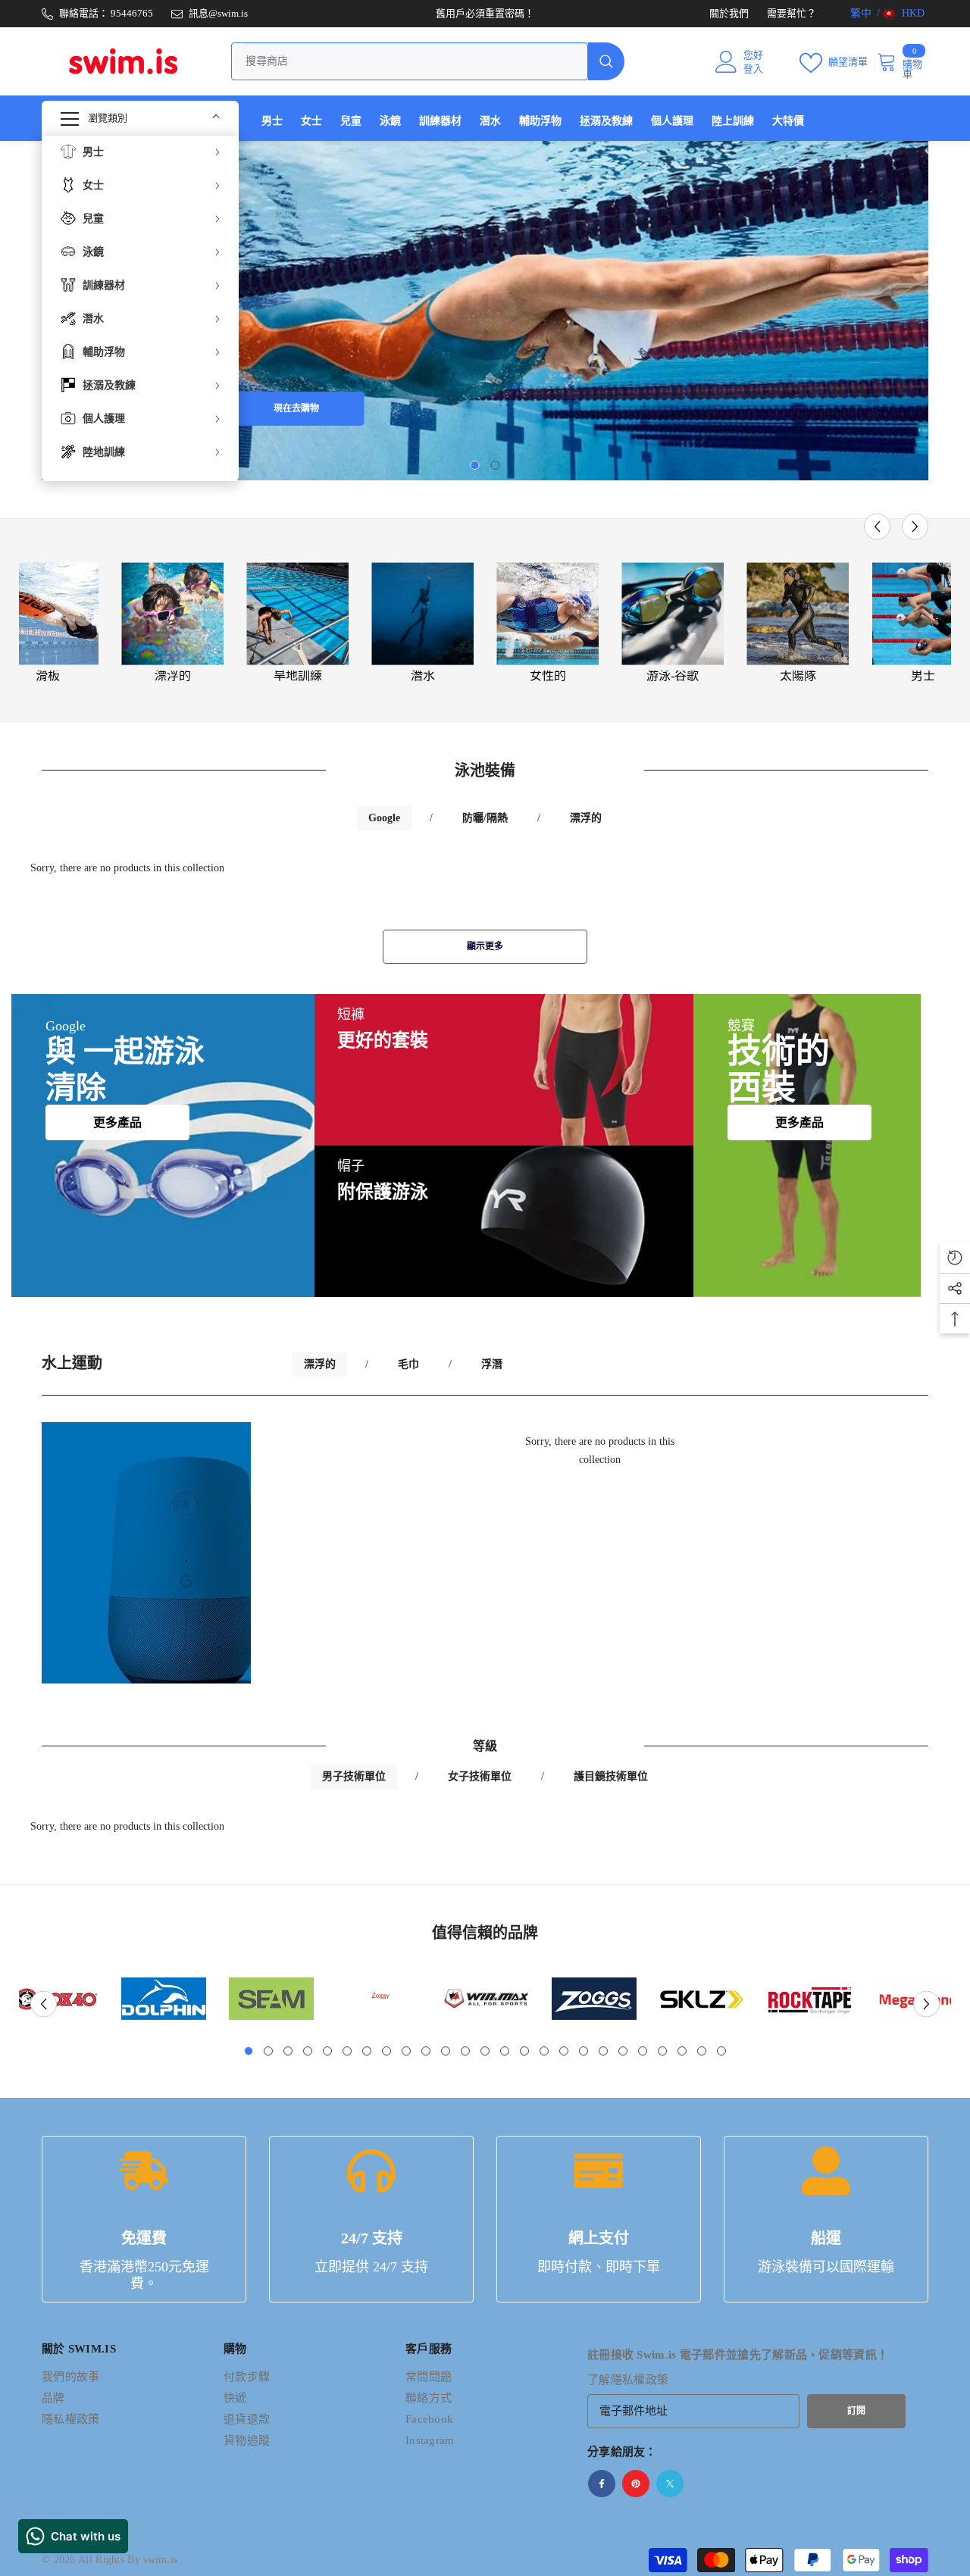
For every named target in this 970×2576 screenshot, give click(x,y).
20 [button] (623, 2051)
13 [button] (485, 2051)
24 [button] (702, 2051)
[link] (164, 1999)
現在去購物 (296, 408)
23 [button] (682, 2051)
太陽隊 (798, 675)
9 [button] (406, 2051)
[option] (485, 311)
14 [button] (505, 2051)
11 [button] (446, 2051)
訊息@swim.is (218, 13)
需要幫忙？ (792, 13)
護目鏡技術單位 (611, 1776)
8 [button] (386, 2051)
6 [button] (347, 2051)
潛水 (423, 675)
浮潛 (492, 1364)
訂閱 (856, 2411)
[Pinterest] (636, 2484)
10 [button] (426, 2051)
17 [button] (564, 2051)
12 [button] (465, 2051)
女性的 (548, 675)
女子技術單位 (480, 1776)
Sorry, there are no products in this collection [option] (600, 1451)
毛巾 (408, 1364)
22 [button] (662, 2051)
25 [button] (721, 2051)
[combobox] (410, 61)
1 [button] (475, 465)
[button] (877, 527)
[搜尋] (428, 61)
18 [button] (584, 2051)
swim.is (160, 2560)
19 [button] (603, 2051)
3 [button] (288, 2051)
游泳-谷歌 (673, 675)
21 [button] (643, 2051)
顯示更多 (485, 946)
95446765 (132, 13)
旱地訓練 (298, 675)
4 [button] (308, 2051)
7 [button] (367, 2051)
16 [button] (544, 2051)
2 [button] (496, 465)
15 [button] (524, 2051)
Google (384, 818)
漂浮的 (173, 675)
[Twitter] (670, 2484)
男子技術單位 (354, 1776)
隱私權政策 (640, 2380)
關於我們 (729, 13)
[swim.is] (172, 614)
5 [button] (327, 2051)
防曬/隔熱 (485, 818)
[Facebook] (602, 2484)
